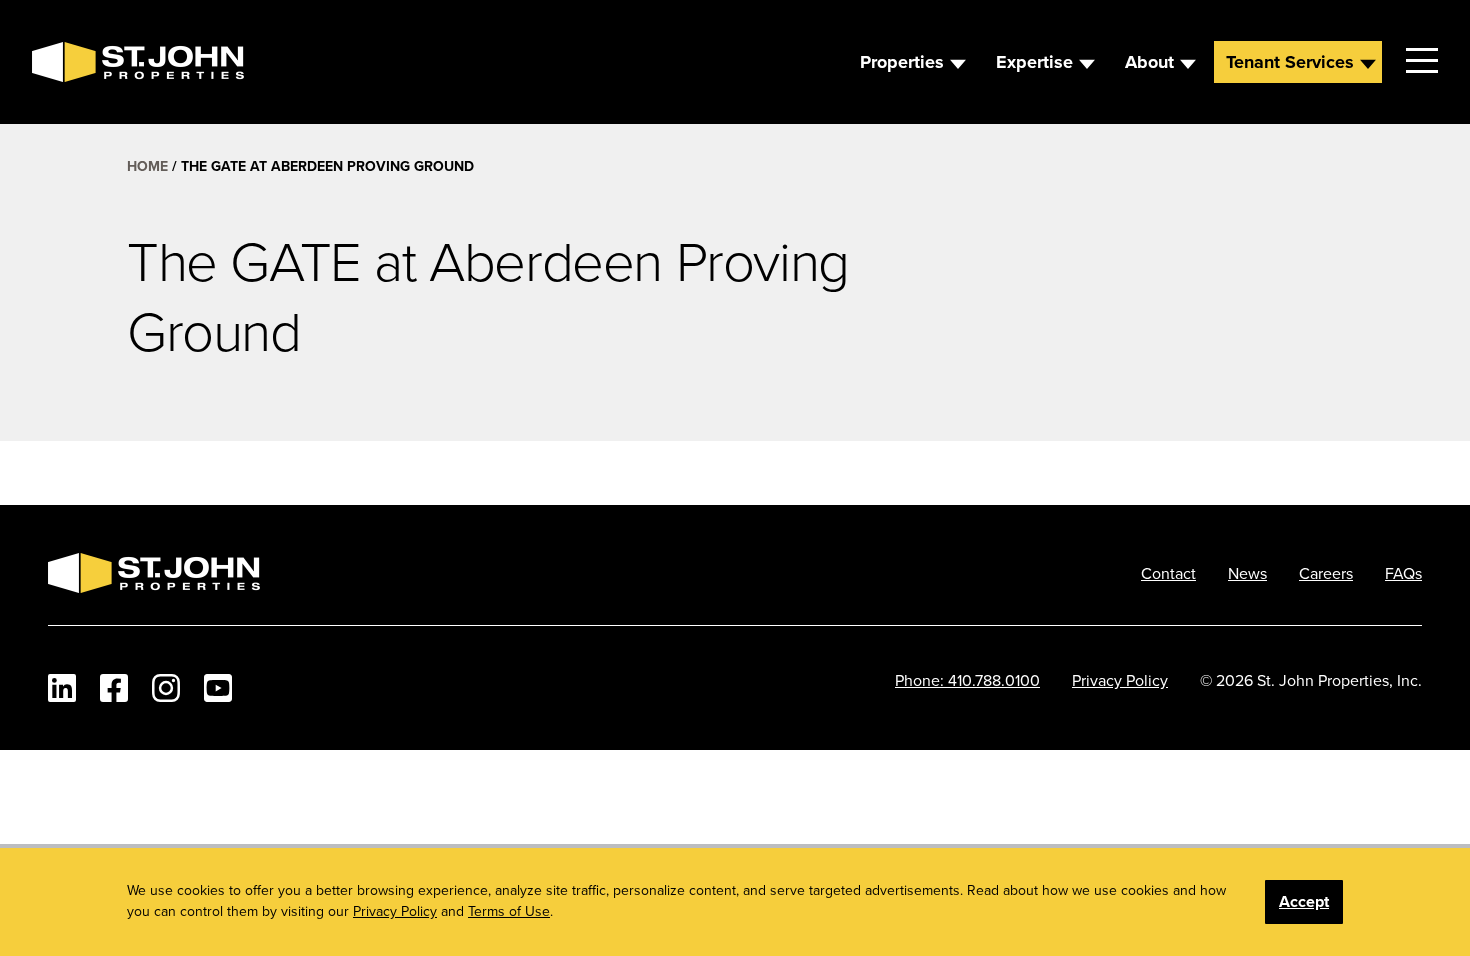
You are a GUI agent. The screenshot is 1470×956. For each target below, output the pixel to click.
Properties (902, 62)
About (1149, 62)
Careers (1326, 573)
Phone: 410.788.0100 (967, 680)
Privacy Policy (1120, 680)
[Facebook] (114, 688)
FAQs (1403, 573)
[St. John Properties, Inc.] (64, 62)
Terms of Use (509, 911)
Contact (1168, 573)
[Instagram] (166, 688)
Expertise (1034, 62)
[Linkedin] (62, 688)
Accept (1304, 901)
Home (147, 166)
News (1247, 573)
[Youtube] (218, 688)
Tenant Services (1290, 62)
